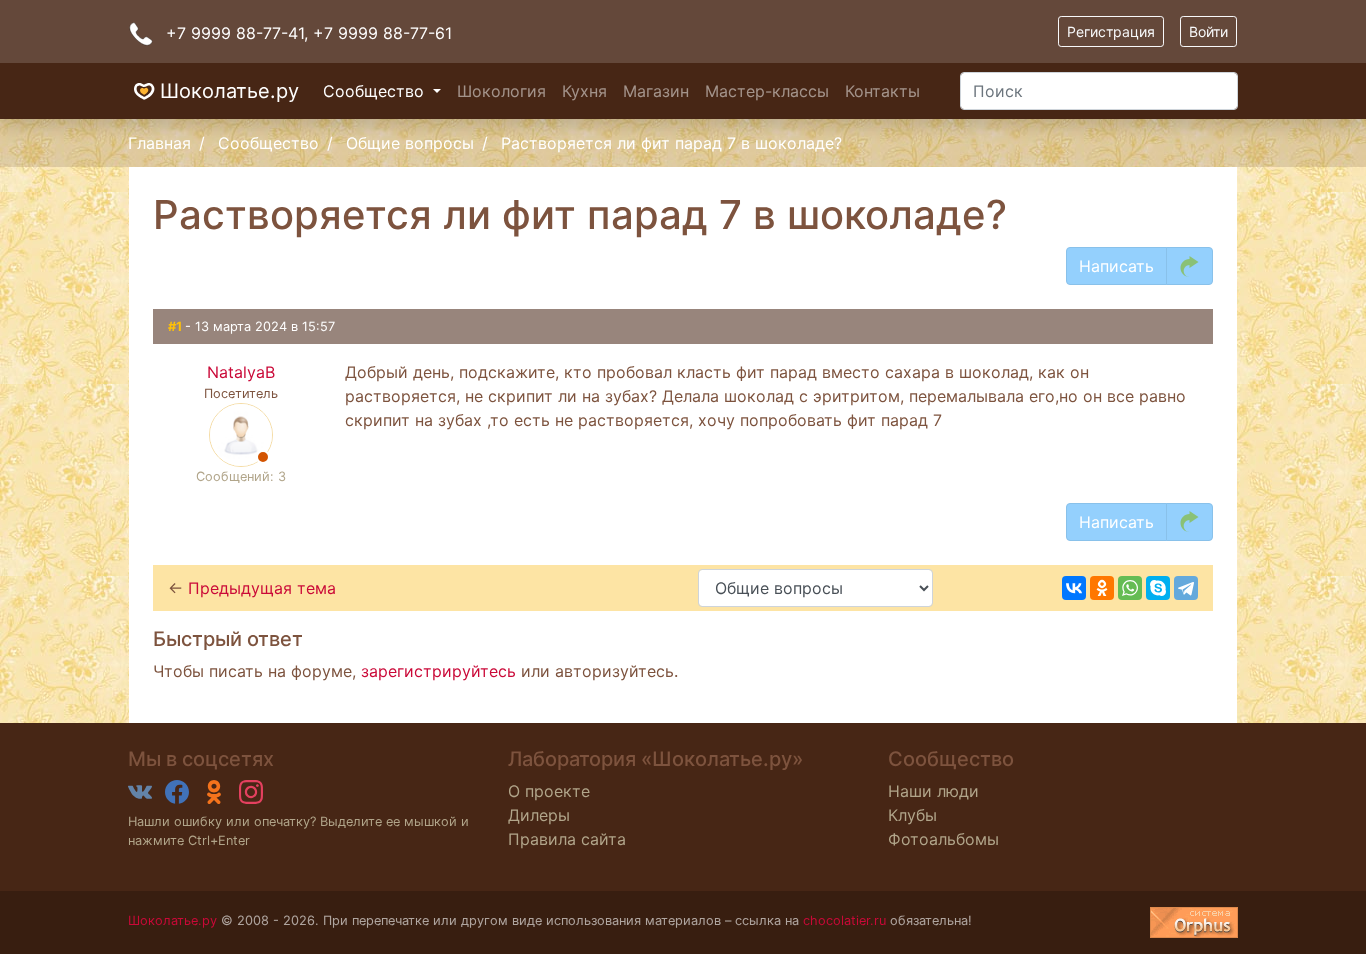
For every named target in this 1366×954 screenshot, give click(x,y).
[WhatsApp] (1130, 588)
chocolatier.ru (844, 920)
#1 (176, 326)
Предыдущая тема (262, 588)
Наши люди (933, 791)
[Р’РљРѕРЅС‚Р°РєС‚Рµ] (1074, 588)
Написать (1116, 266)
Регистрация (1111, 31)
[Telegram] (1186, 588)
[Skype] (1158, 588)
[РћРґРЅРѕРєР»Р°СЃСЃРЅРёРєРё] (1102, 588)
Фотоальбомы (943, 839)
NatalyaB (241, 372)
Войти (1208, 31)
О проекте (549, 791)
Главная (159, 143)
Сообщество (376, 91)
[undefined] (1194, 922)
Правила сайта (567, 839)
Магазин (656, 91)
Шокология (501, 91)
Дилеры (539, 815)
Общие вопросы (410, 143)
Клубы (912, 815)
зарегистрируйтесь (438, 671)
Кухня (584, 91)
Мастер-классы (767, 91)
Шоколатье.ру (229, 91)
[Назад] (1189, 266)
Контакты (882, 91)
